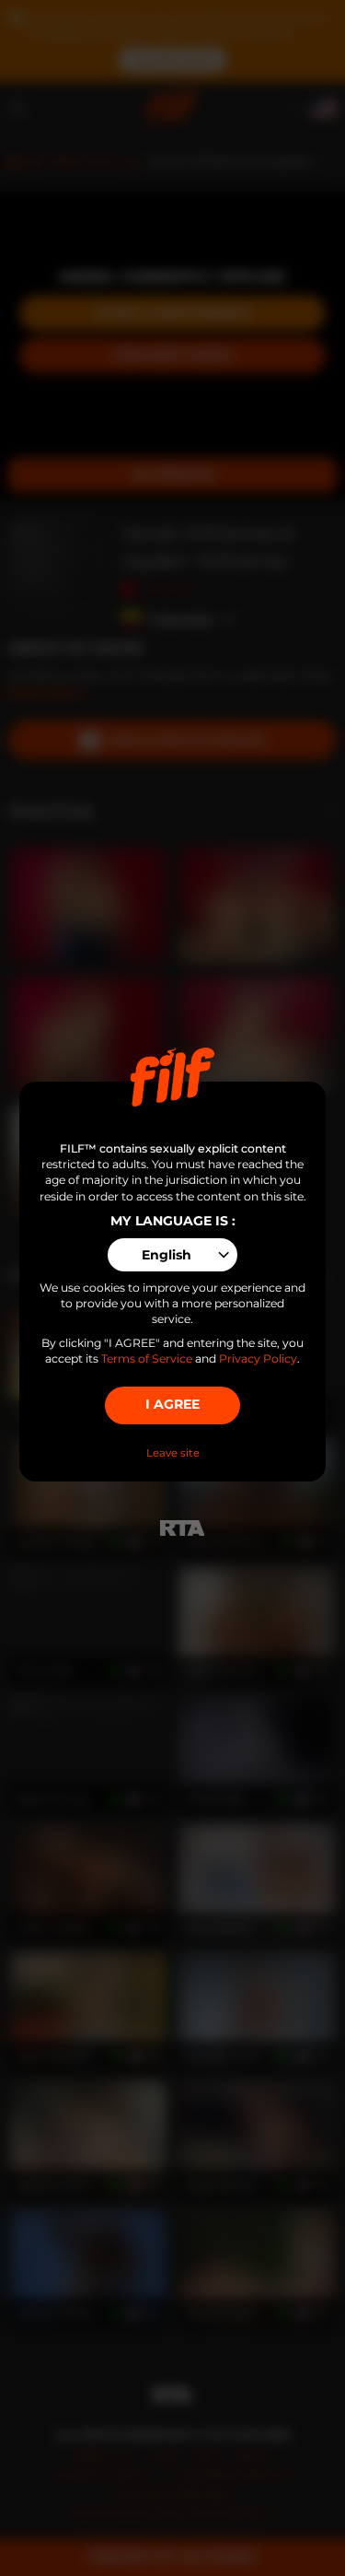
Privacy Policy (258, 1358)
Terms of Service (147, 1358)
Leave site (173, 1453)
